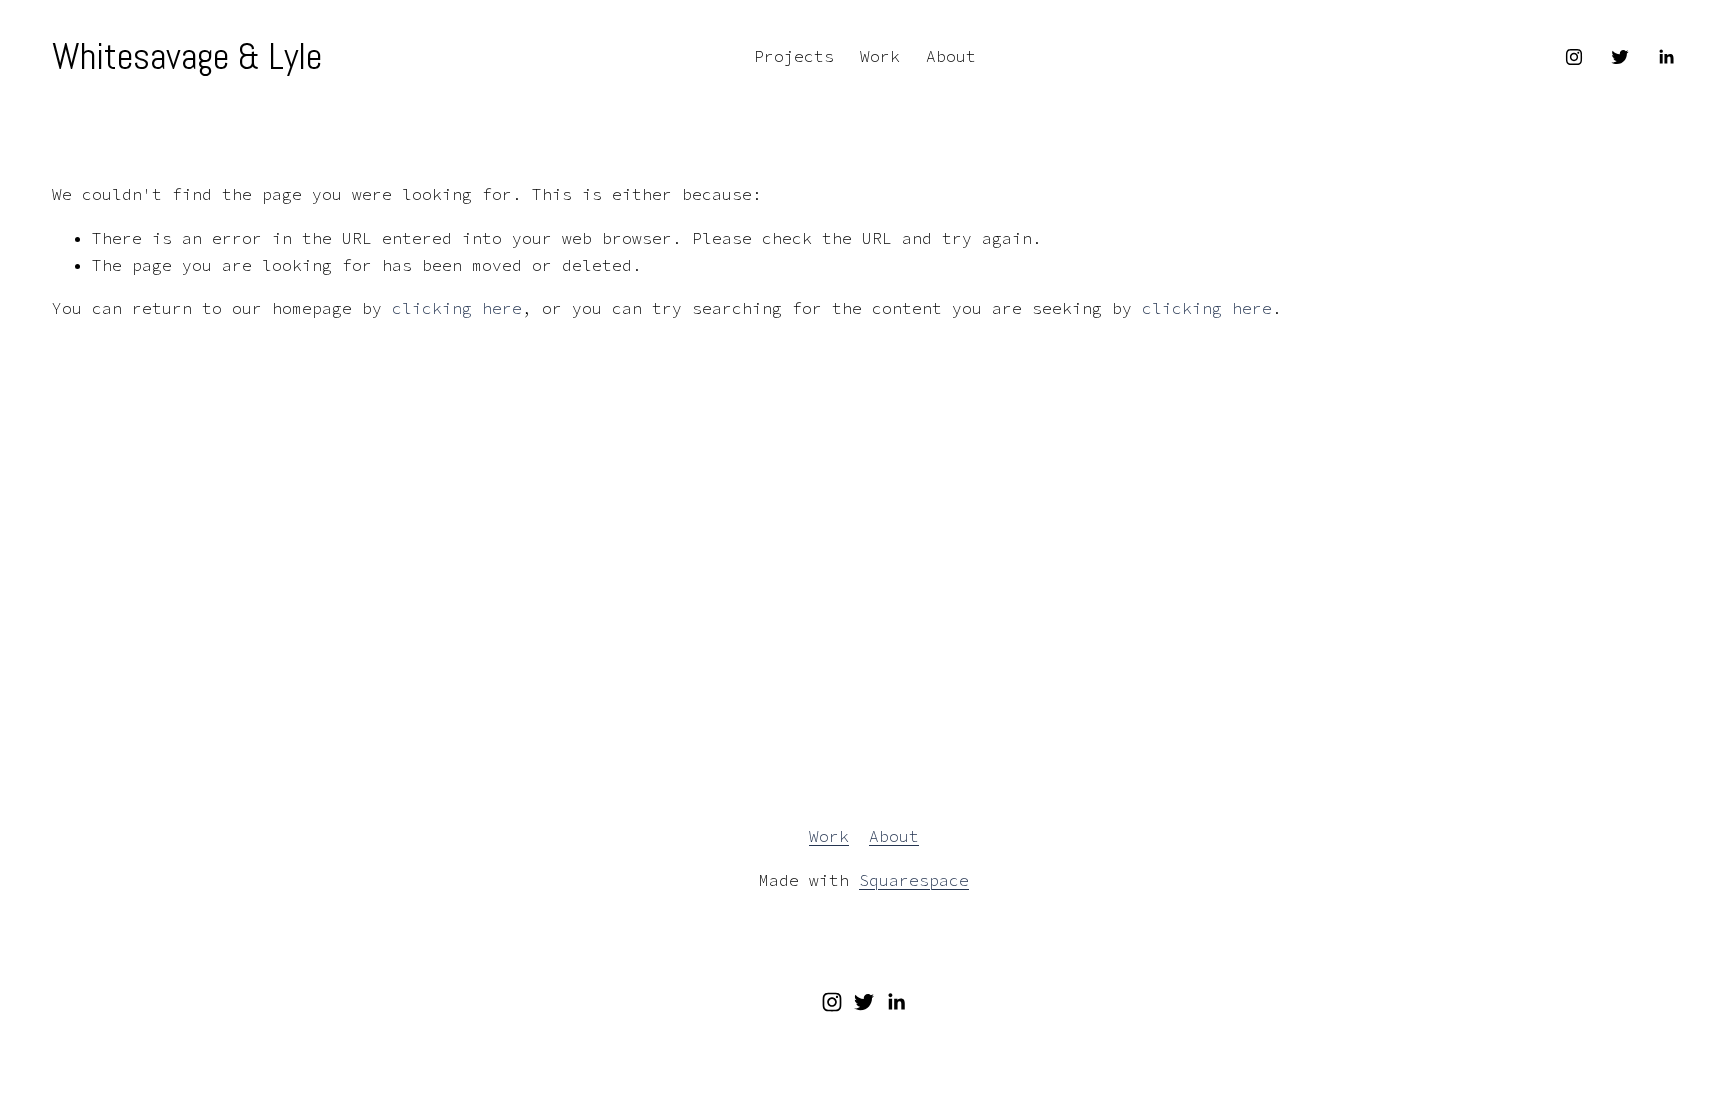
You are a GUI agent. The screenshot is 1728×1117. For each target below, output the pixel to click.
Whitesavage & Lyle (187, 56)
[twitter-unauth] (1620, 57)
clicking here (457, 308)
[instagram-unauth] (1574, 57)
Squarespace (914, 880)
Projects (794, 56)
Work (880, 56)
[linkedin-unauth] (1666, 57)
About (951, 56)
